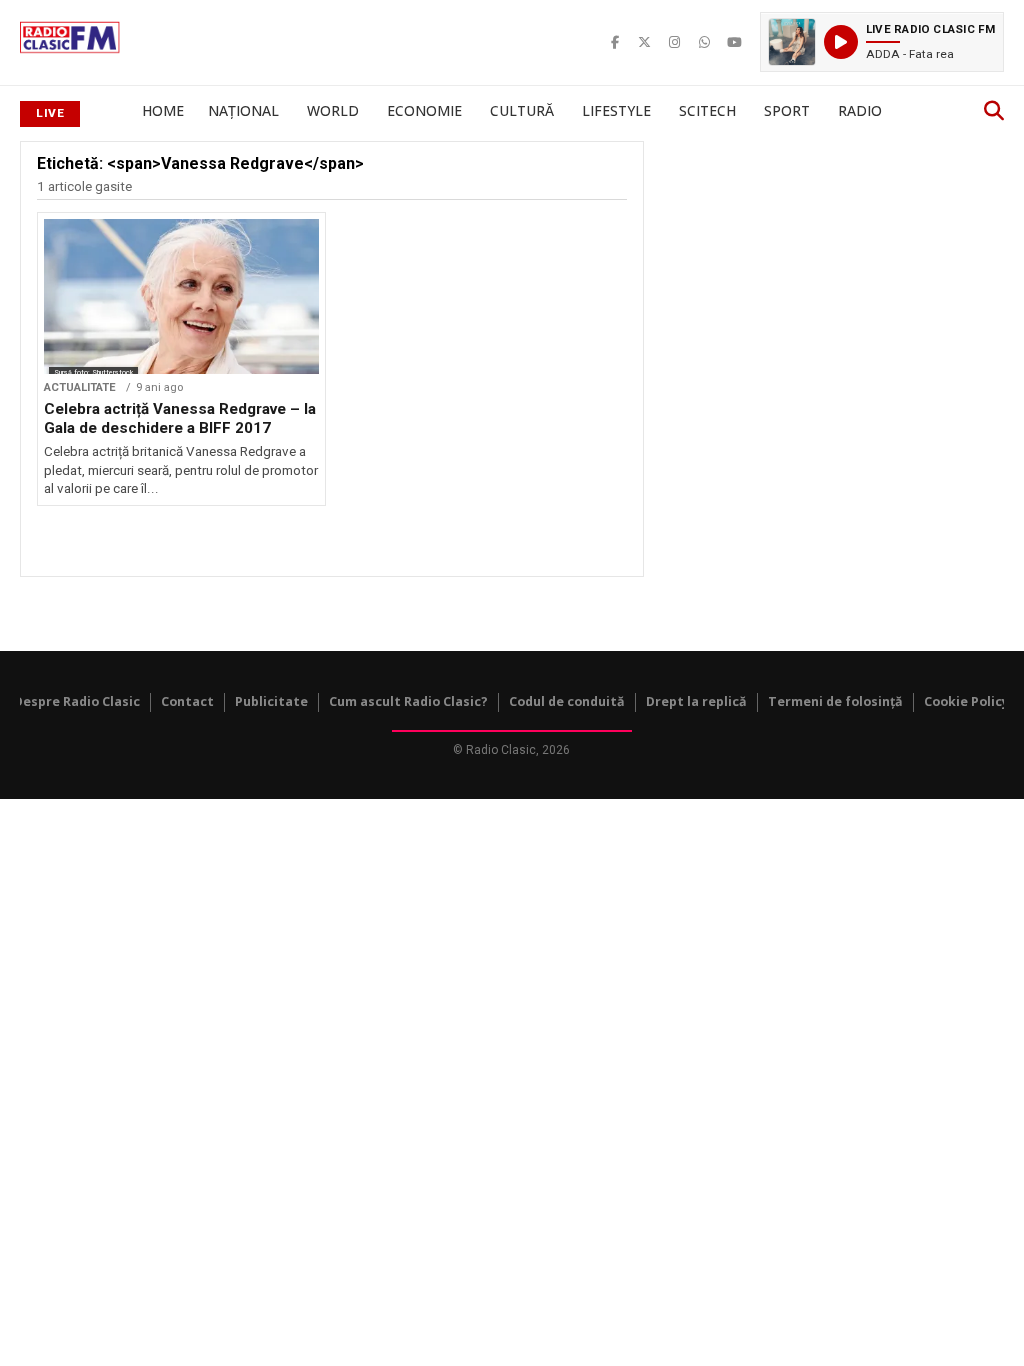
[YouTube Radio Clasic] (735, 42)
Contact (187, 701)
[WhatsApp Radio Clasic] (705, 42)
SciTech (707, 110)
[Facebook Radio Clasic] (615, 42)
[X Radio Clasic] (645, 42)
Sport (787, 110)
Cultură (522, 110)
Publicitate (271, 701)
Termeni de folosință (835, 701)
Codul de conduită (567, 701)
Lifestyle (616, 110)
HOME (163, 110)
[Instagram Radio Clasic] (675, 42)
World (333, 110)
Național (243, 110)
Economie (424, 110)
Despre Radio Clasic (77, 701)
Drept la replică (696, 701)
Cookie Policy (966, 701)
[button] (882, 42)
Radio (860, 110)
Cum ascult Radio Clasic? (408, 701)
